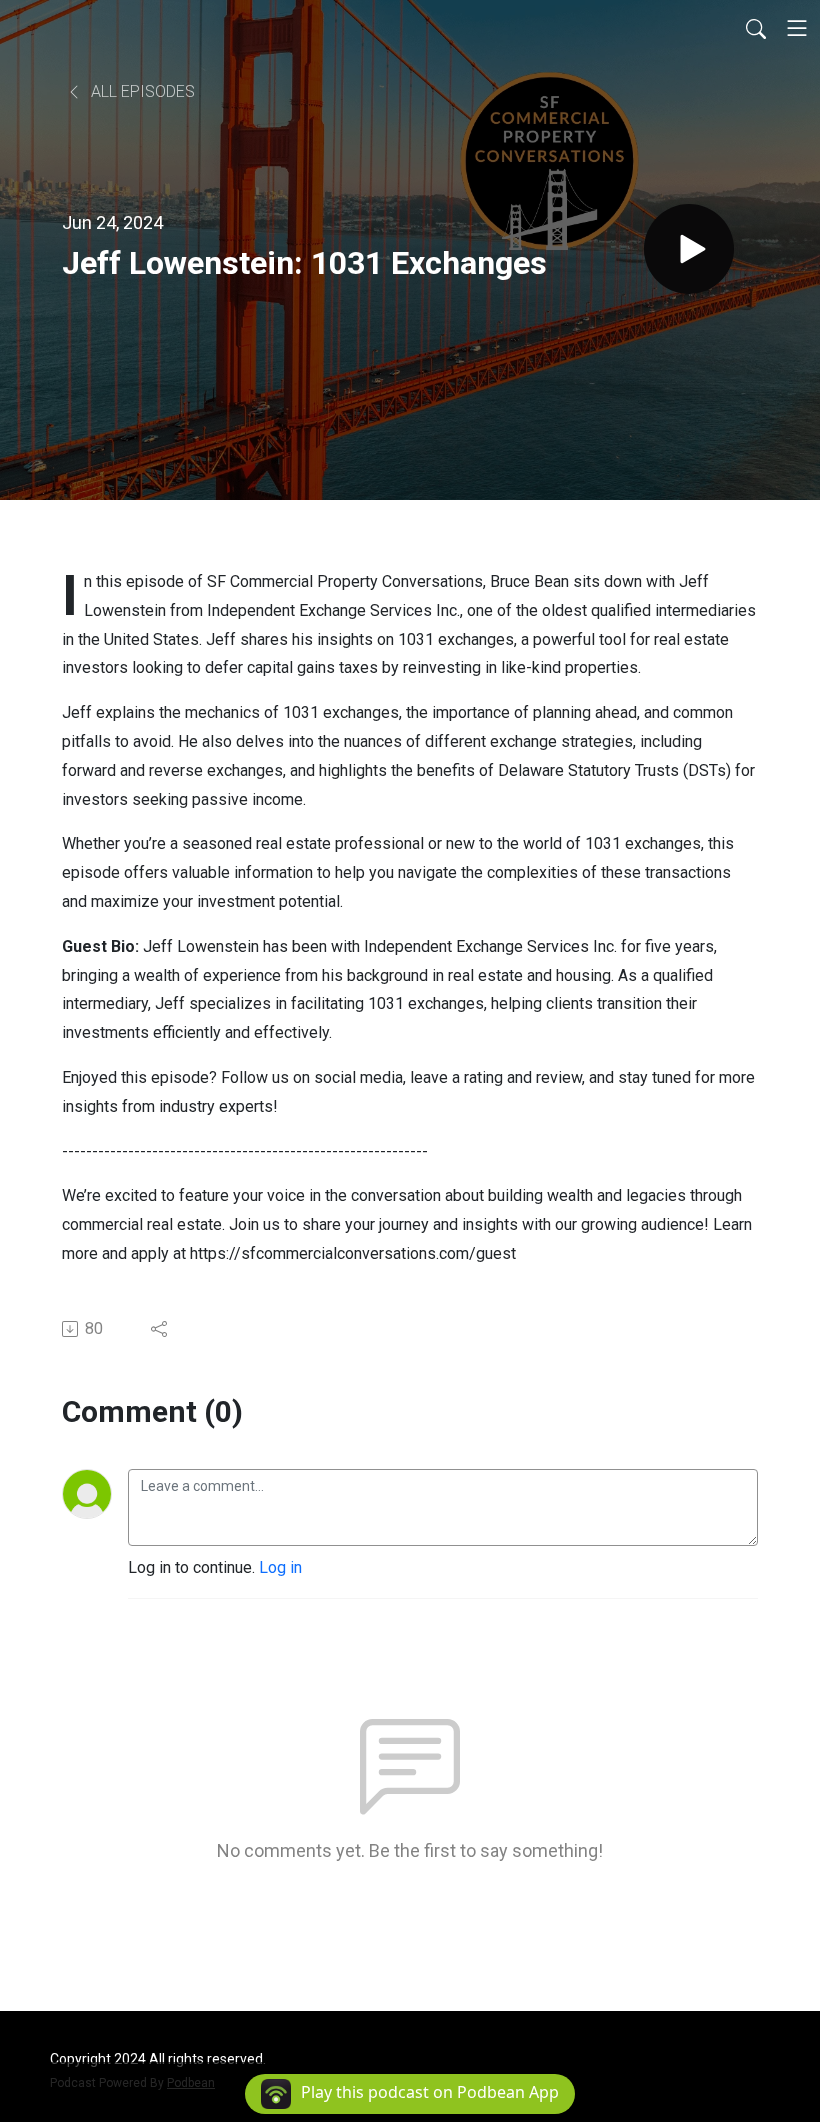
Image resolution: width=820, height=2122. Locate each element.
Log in (280, 1567)
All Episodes (141, 91)
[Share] (160, 1329)
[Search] (756, 28)
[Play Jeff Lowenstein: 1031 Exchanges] (689, 249)
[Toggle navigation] (797, 28)
